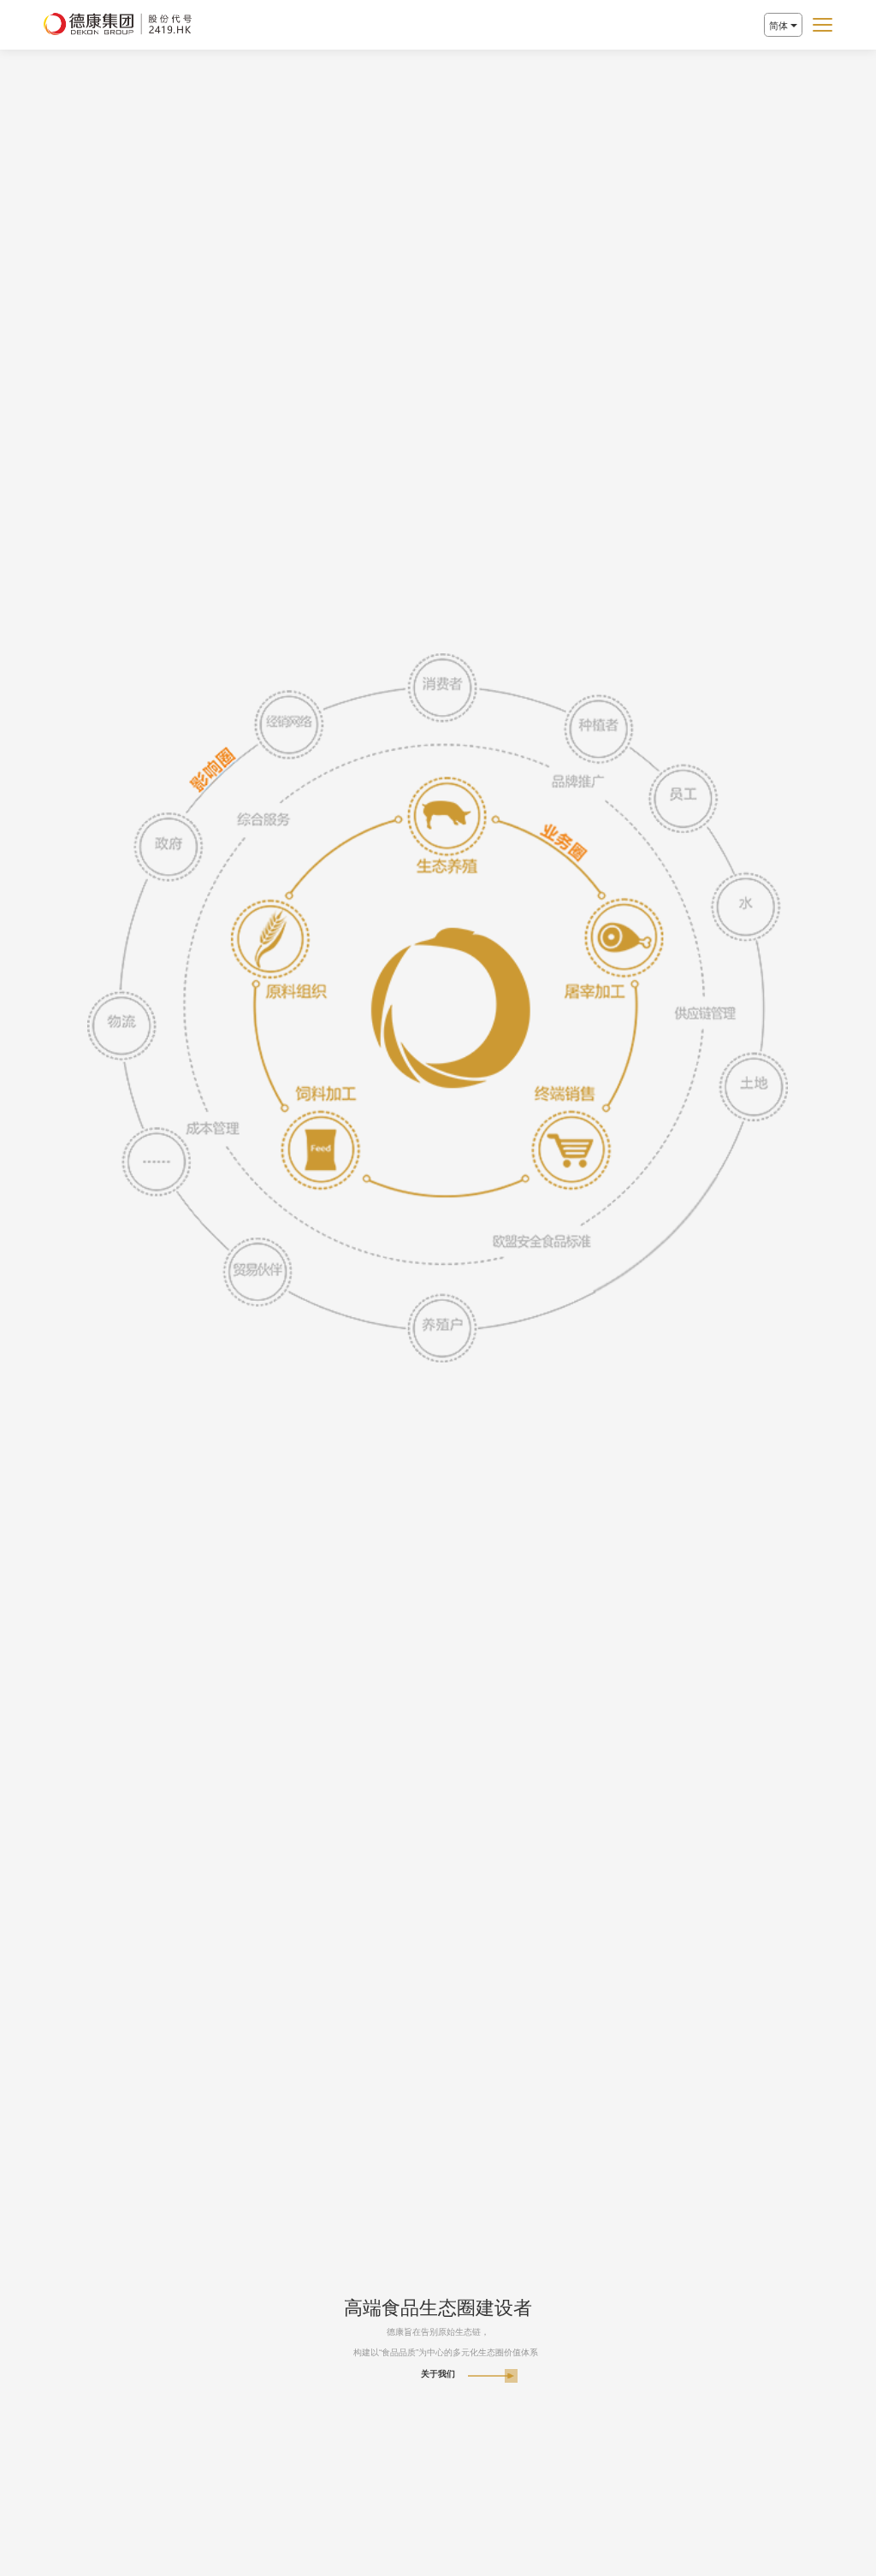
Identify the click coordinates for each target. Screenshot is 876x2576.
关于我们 (438, 2374)
